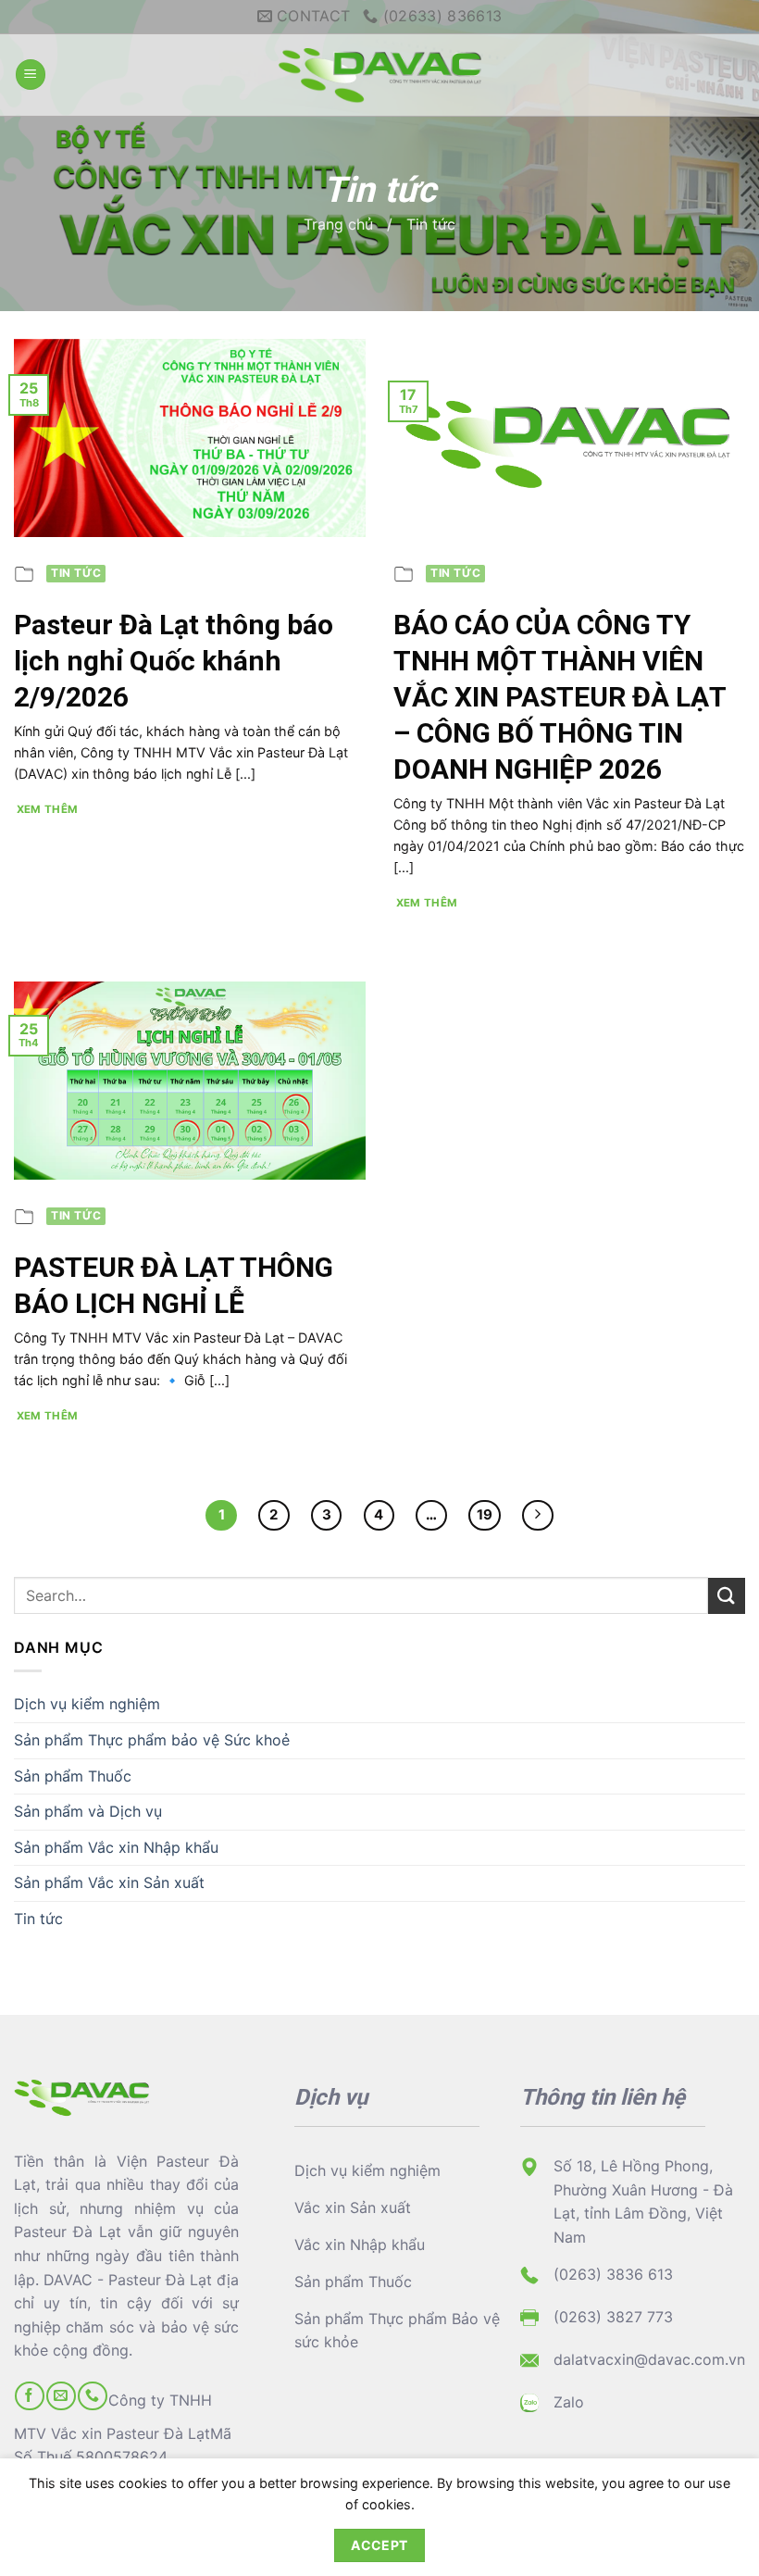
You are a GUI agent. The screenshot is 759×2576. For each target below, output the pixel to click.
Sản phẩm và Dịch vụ (88, 1811)
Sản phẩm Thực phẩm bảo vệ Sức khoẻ (152, 1740)
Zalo (569, 2402)
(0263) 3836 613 (613, 2274)
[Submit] (727, 1596)
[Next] (538, 1516)
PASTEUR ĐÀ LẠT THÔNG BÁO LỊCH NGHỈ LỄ (174, 1285)
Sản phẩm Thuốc (73, 1776)
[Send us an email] (61, 2396)
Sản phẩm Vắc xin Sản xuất (109, 1882)
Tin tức (38, 1919)
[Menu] (31, 75)
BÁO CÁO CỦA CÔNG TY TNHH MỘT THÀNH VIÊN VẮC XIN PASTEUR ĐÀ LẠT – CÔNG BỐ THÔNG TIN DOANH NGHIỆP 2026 (560, 697)
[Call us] (92, 2396)
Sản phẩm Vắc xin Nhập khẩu (116, 1847)
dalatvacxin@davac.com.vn (649, 2359)
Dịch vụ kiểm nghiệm (87, 1704)
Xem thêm (48, 809)
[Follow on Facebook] (29, 2396)
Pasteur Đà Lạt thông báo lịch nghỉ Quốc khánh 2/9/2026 (174, 661)
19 (485, 1515)
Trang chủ (338, 224)
